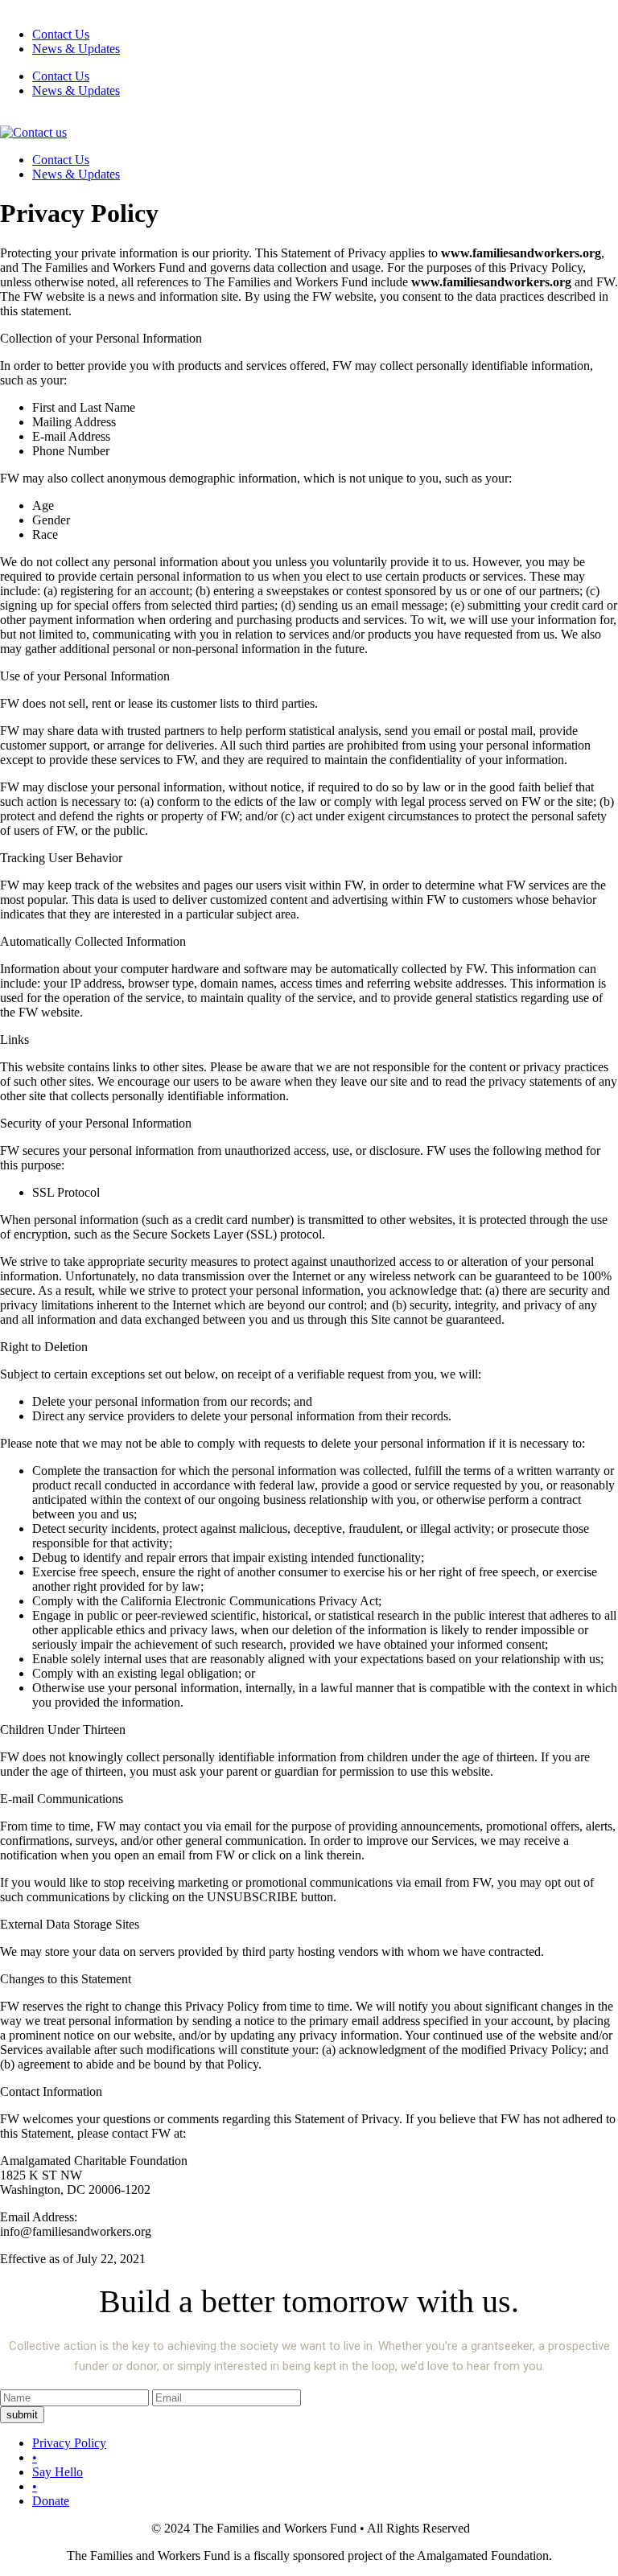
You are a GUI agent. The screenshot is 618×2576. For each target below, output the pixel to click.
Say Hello (58, 2472)
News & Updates (76, 49)
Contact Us (61, 34)
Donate (51, 2501)
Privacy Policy (69, 2443)
